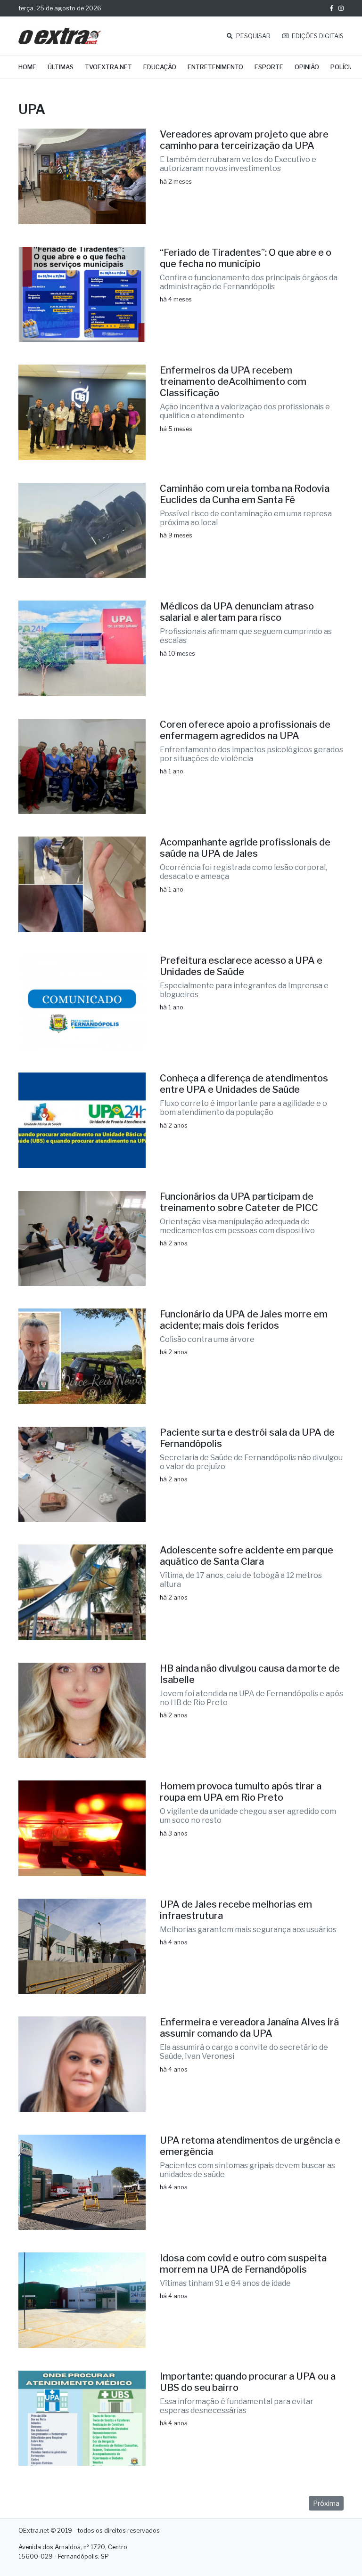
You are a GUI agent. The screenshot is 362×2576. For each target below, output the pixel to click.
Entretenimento (215, 67)
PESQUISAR (253, 36)
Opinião (307, 67)
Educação (160, 67)
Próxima (326, 2503)
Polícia (342, 67)
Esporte (269, 67)
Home (27, 67)
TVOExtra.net (108, 67)
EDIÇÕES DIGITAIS (317, 36)
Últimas (61, 67)
